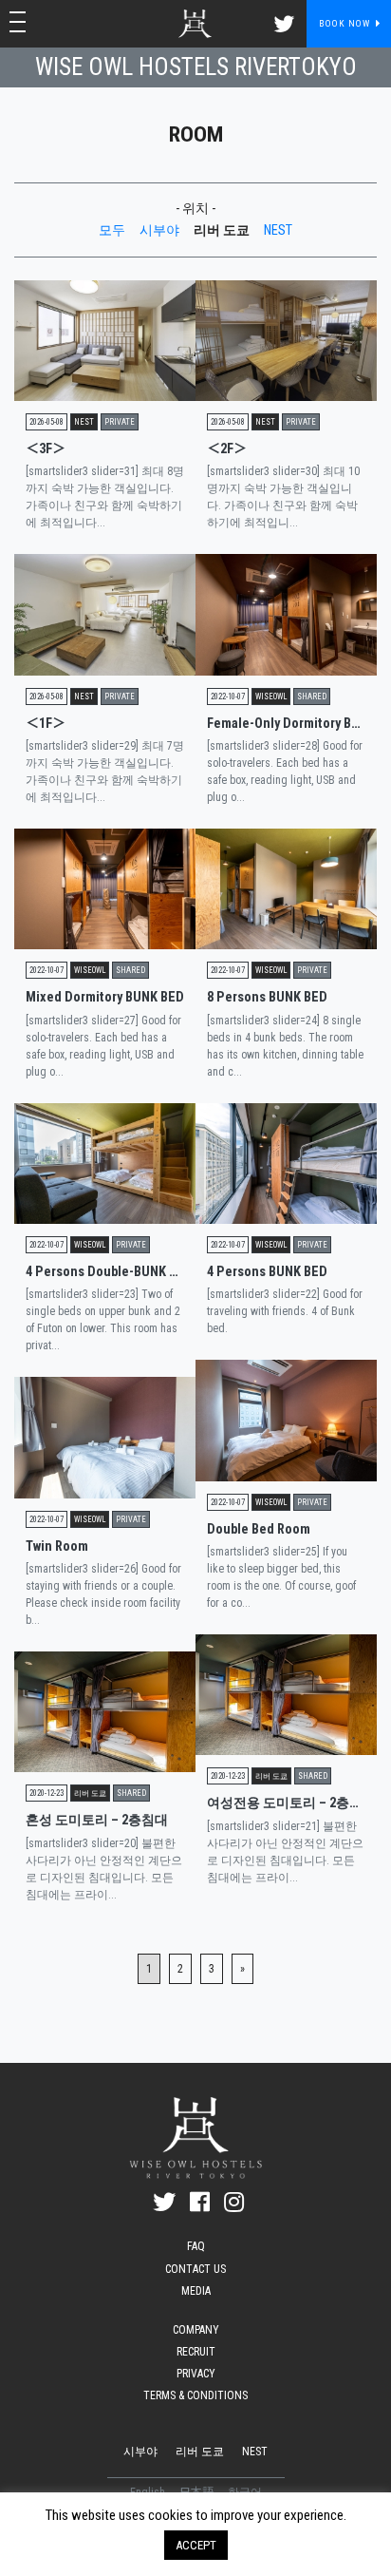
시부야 (159, 230)
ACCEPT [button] (196, 2545)
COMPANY (196, 2330)
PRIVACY (196, 2374)
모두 (112, 230)
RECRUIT (196, 2352)
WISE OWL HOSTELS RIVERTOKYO (196, 67)
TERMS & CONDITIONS (195, 2395)
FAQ (196, 2246)
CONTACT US (195, 2269)
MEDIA (196, 2291)
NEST (278, 230)
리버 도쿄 (222, 230)
